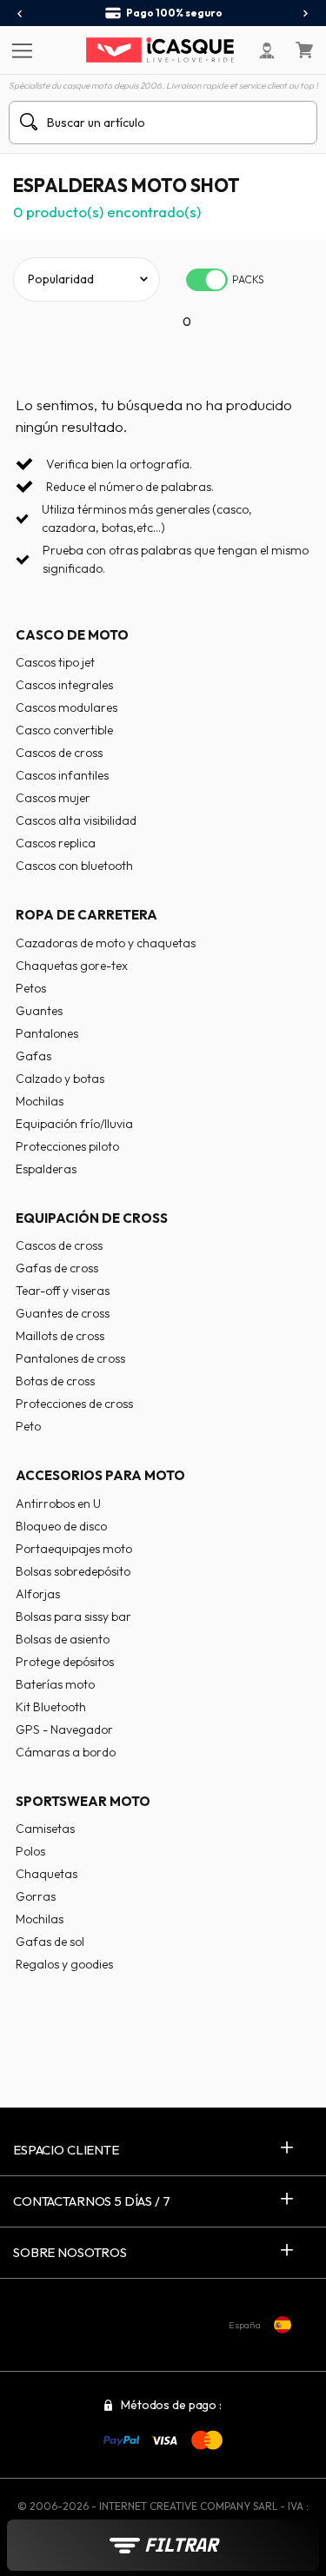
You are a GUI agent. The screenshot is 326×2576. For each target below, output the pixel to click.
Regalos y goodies (64, 1964)
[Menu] (20, 50)
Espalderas (46, 1169)
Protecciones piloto (67, 1146)
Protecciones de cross (74, 1404)
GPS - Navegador (64, 1730)
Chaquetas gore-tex (72, 966)
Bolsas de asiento (63, 1639)
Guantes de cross (63, 1313)
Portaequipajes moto (74, 1549)
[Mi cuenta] (267, 50)
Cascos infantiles (62, 775)
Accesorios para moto (100, 1475)
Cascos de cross (59, 753)
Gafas (33, 1056)
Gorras (36, 1896)
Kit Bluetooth (51, 1707)
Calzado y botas (60, 1079)
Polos (30, 1851)
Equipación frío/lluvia (74, 1124)
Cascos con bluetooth (74, 866)
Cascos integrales (64, 685)
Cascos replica (56, 843)
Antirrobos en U (58, 1504)
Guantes (39, 1011)
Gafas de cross (57, 1268)
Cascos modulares (67, 707)
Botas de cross (55, 1381)
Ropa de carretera (86, 915)
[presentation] (20, 14)
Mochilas (40, 1101)
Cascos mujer (53, 798)
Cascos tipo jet (55, 662)
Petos (31, 988)
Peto (28, 1426)
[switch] (207, 280)
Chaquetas (47, 1874)
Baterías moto (55, 1684)
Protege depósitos (65, 1662)
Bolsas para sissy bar (73, 1617)
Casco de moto (72, 635)
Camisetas (45, 1829)
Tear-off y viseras (63, 1291)
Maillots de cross (60, 1336)
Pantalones (47, 1033)
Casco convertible (64, 730)
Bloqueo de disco (61, 1526)
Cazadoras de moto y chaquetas (106, 943)
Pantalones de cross (70, 1358)
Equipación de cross (92, 1218)
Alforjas (38, 1594)
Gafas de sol (50, 1942)
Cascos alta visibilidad (76, 820)
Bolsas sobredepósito (73, 1571)
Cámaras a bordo (66, 1752)
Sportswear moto (83, 1801)
